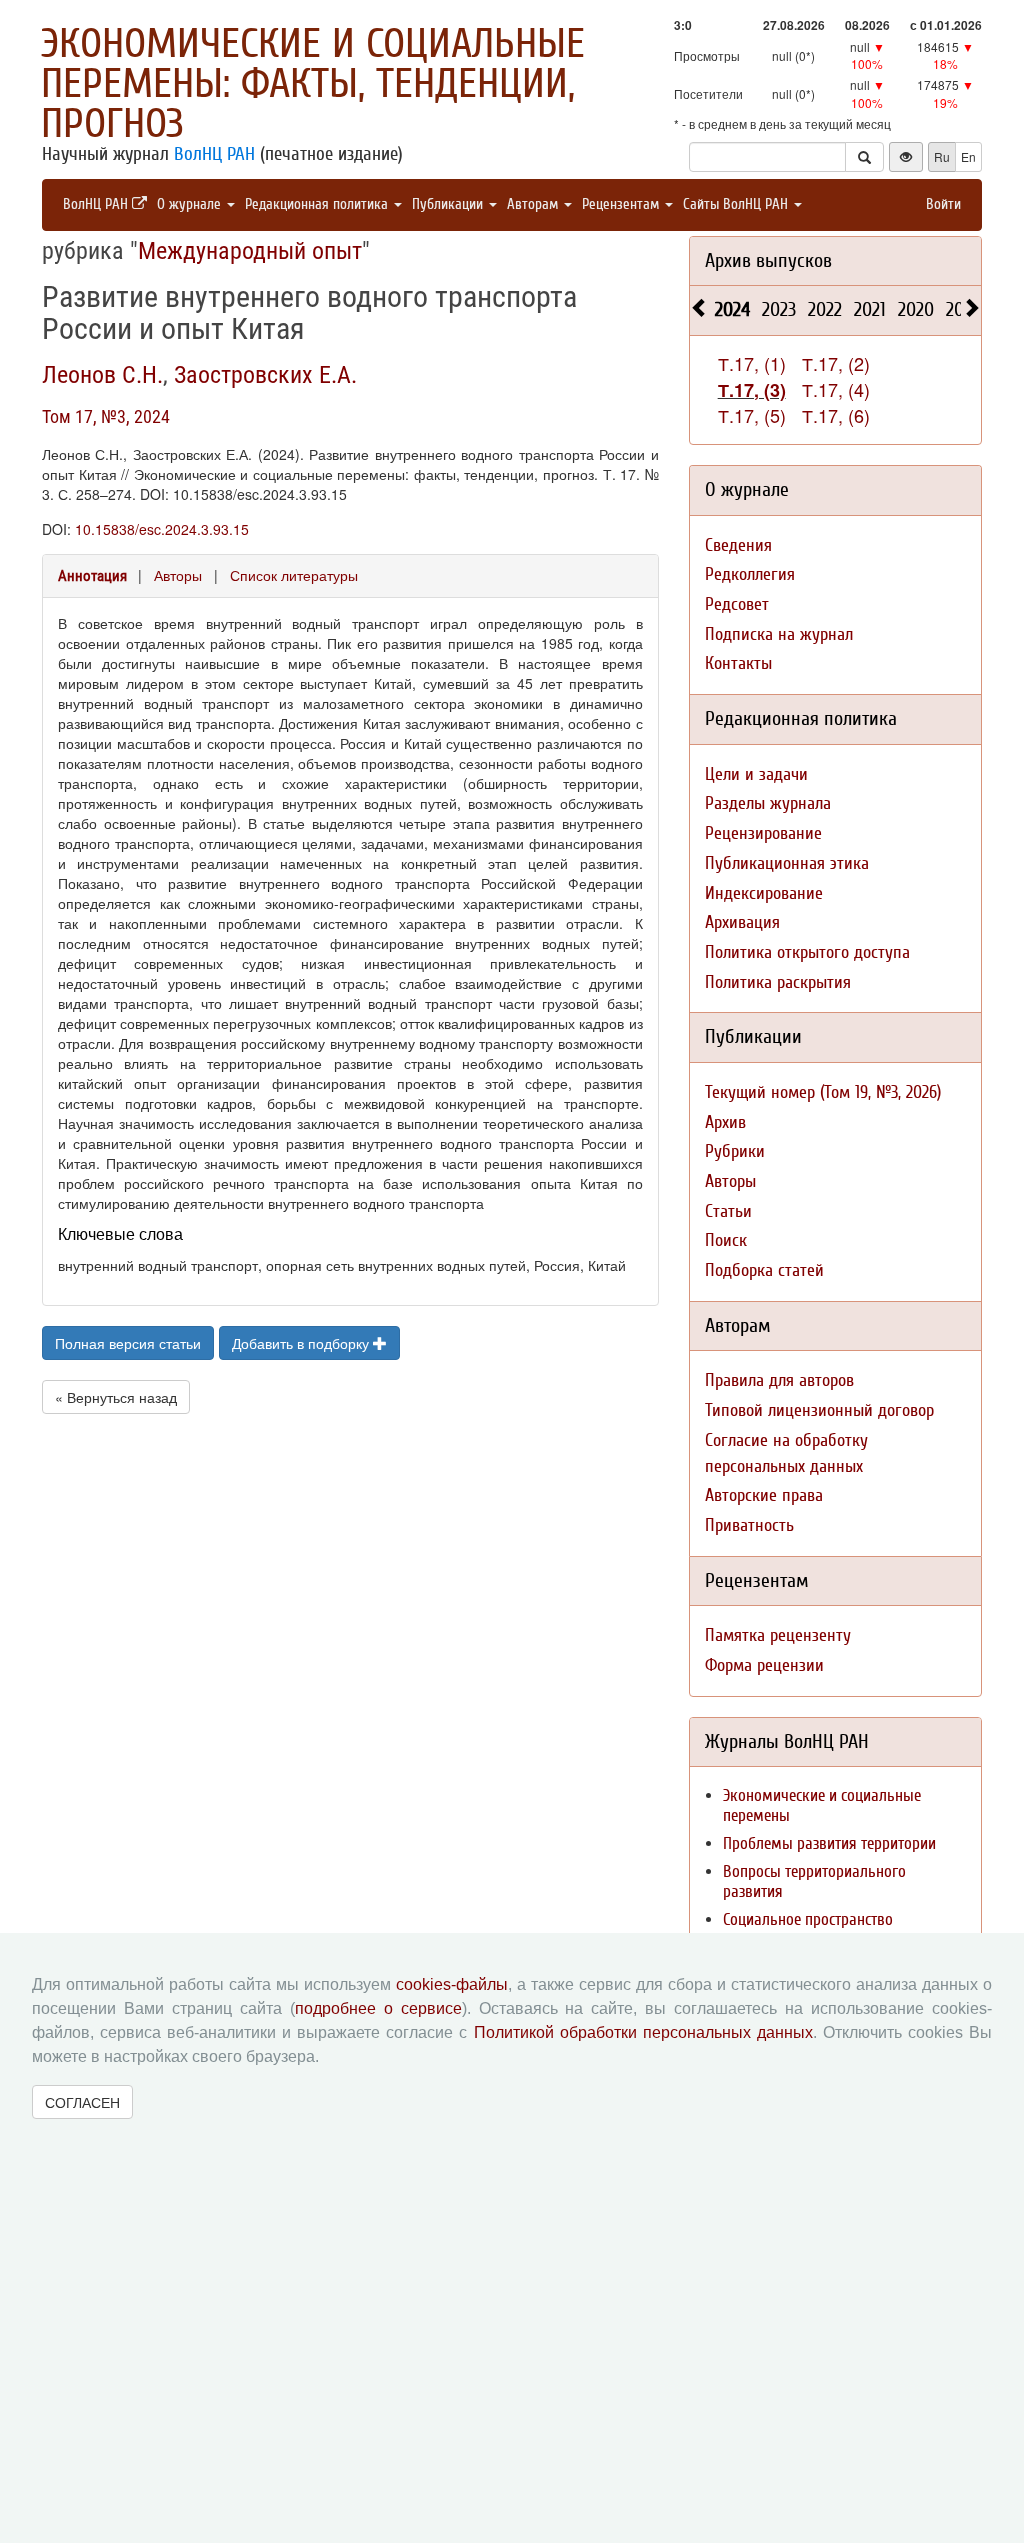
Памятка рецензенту (778, 1635)
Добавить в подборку (302, 1343)
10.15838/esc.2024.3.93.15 (162, 529)
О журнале (191, 204)
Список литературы (294, 575)
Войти (943, 204)
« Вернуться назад (116, 1397)
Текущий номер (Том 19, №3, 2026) (823, 1092)
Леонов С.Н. (102, 375)
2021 (870, 309)
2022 (825, 309)
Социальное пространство (808, 1919)
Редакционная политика (318, 204)
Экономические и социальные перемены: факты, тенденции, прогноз (313, 84)
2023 (779, 309)
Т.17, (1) (752, 363)
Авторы (178, 575)
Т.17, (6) (836, 415)
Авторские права (764, 1495)
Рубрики (735, 1151)
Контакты (738, 663)
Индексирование (764, 893)
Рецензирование (763, 833)
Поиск (726, 1240)
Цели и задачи (756, 774)
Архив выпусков (768, 260)
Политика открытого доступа (807, 952)
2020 (916, 309)
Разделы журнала (768, 803)
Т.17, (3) (752, 390)
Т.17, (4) (836, 389)
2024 (732, 309)
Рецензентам (622, 204)
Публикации (449, 204)
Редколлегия (750, 574)
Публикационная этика (787, 863)
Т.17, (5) (752, 415)
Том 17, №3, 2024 (106, 416)
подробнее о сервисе (378, 2008)
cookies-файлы (452, 1984)
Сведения (738, 545)
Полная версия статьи (128, 1343)
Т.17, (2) (836, 363)
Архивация (742, 922)
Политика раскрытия (778, 982)
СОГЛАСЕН (82, 2102)
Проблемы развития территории (829, 1843)
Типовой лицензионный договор (819, 1410)
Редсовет (737, 604)
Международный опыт (250, 251)
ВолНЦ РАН (214, 154)
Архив (725, 1122)
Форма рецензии (764, 1665)
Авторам (534, 204)
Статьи (728, 1211)
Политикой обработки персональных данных (643, 2032)
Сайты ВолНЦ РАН (737, 204)
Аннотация (92, 576)
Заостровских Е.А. (265, 375)
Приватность (749, 1525)
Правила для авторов (779, 1380)
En (968, 156)
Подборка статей (764, 1270)
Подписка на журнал (779, 634)
